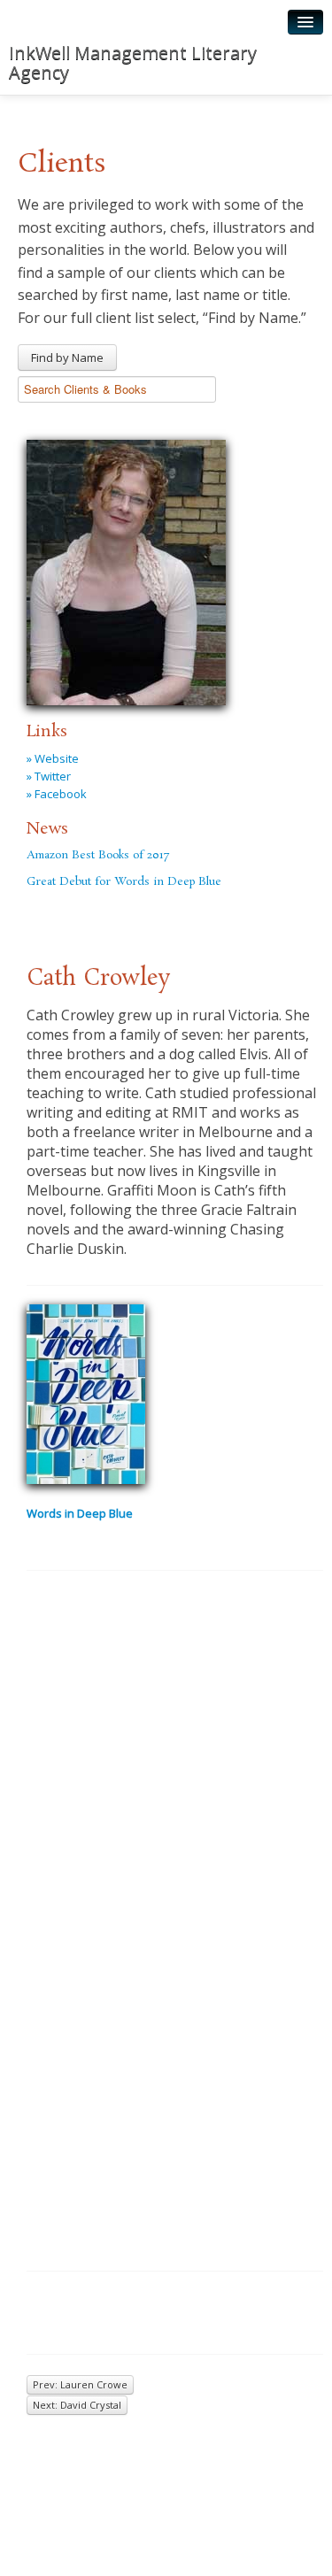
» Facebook (57, 794)
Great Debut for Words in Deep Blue (124, 882)
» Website (53, 758)
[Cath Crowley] (126, 570)
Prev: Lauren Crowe (80, 2384)
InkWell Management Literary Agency (133, 62)
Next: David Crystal (77, 2405)
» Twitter (49, 776)
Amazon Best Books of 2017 (98, 855)
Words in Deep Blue (80, 1513)
